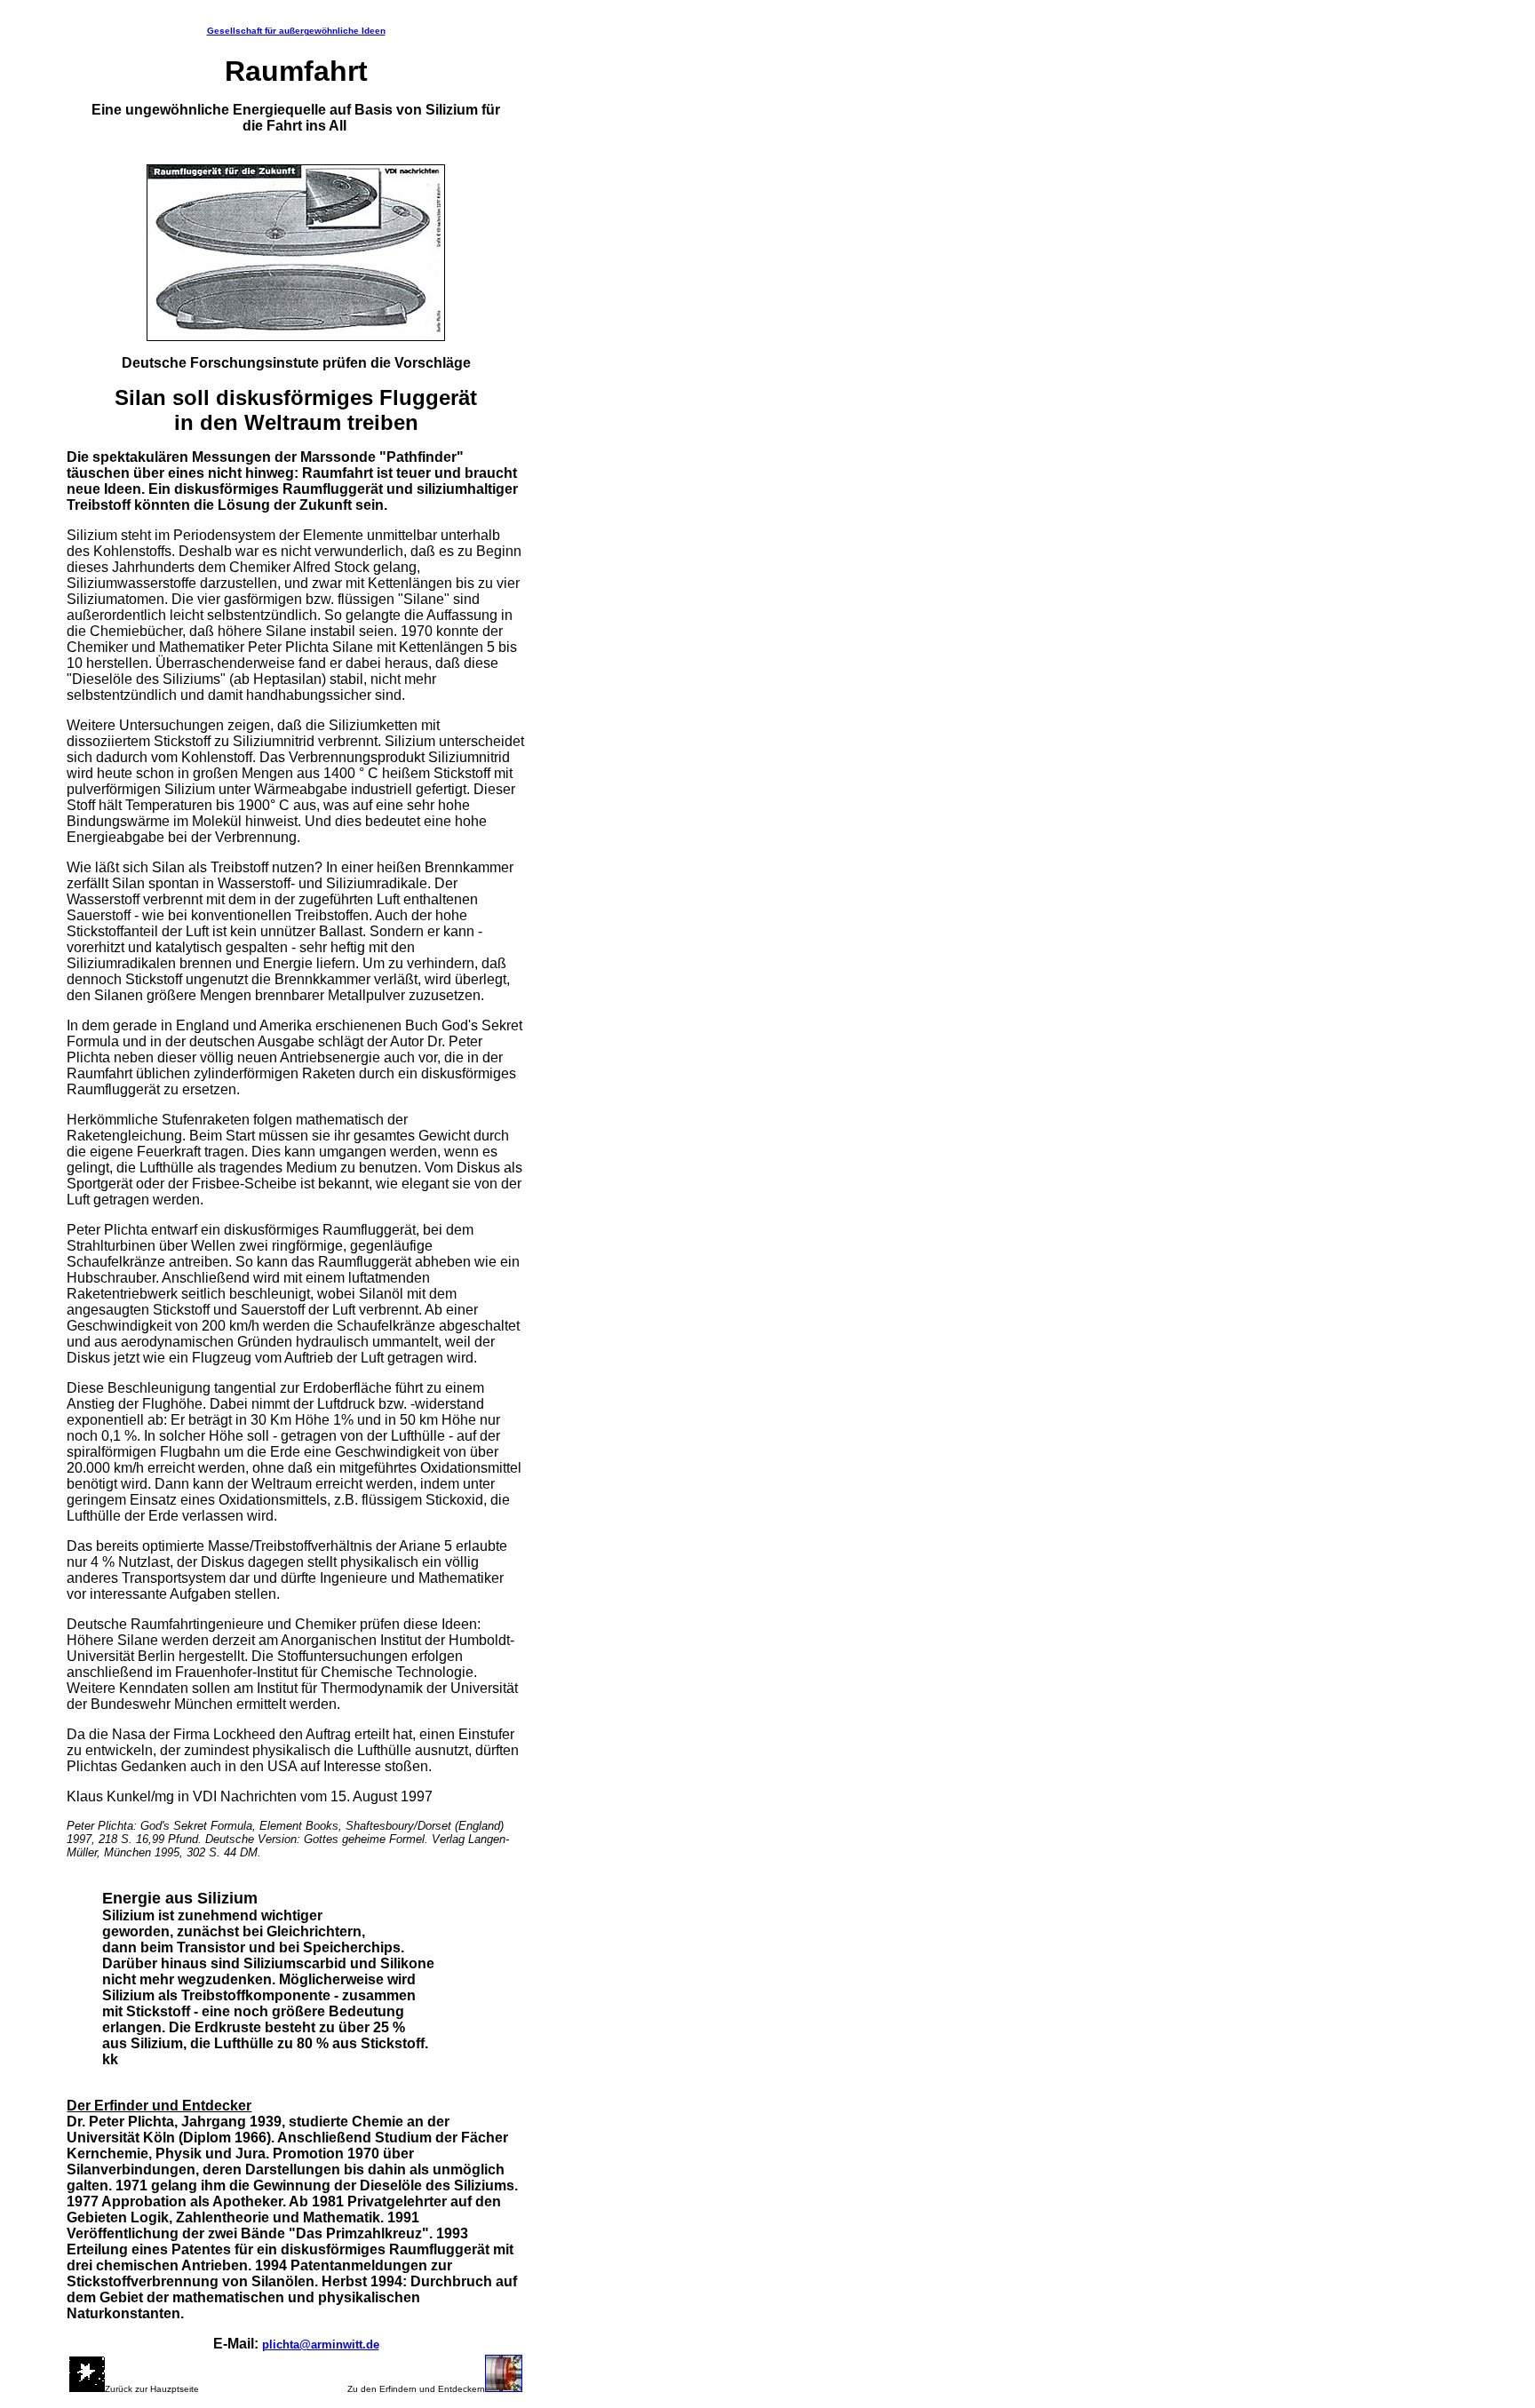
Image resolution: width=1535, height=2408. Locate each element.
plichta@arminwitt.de (321, 2344)
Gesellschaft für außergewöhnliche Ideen (296, 31)
